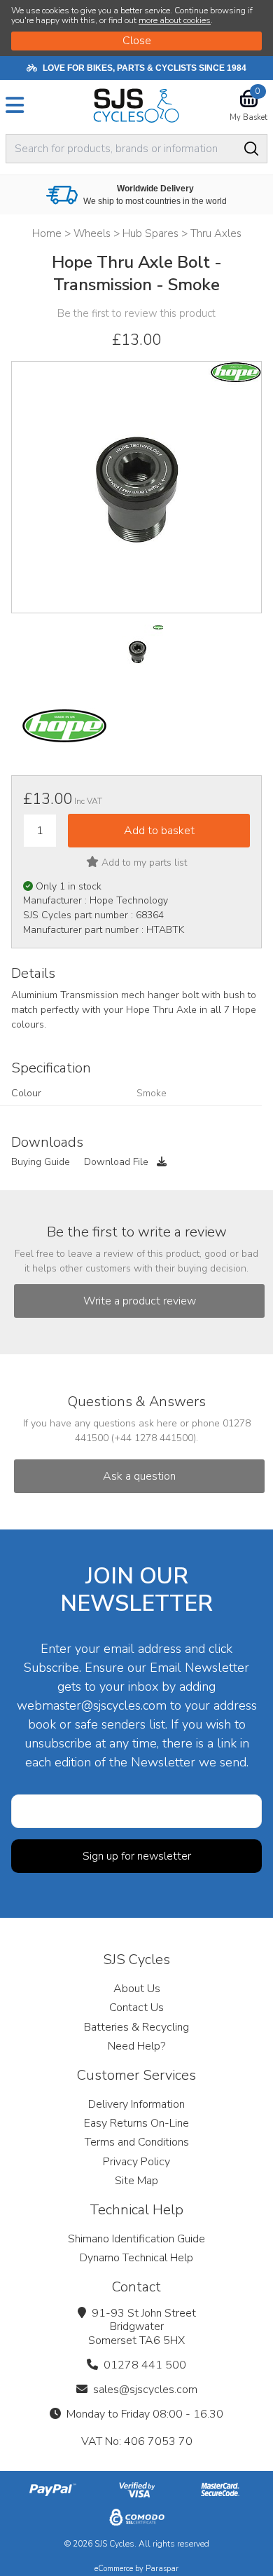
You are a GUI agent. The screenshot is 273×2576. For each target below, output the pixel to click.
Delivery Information (136, 2104)
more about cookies (175, 20)
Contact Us (136, 2008)
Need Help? (136, 2046)
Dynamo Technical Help (136, 2258)
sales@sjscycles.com (145, 2390)
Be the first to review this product (136, 313)
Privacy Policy (136, 2162)
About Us (137, 1989)
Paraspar (162, 2569)
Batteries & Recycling (136, 2027)
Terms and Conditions (137, 2142)
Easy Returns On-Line (136, 2123)
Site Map (136, 2181)
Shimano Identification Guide (136, 2239)
